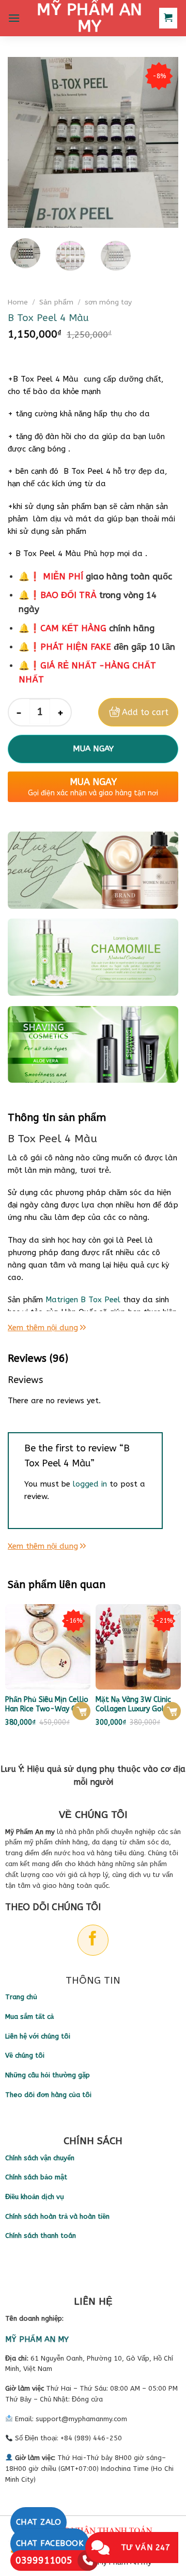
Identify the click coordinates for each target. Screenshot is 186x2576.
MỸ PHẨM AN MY (89, 18)
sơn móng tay (108, 302)
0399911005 (44, 2560)
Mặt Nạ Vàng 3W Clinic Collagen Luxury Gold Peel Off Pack (133, 1705)
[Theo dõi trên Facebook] (93, 1940)
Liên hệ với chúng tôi (38, 2036)
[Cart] (168, 18)
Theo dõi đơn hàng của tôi (48, 2095)
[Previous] (24, 142)
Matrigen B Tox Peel (84, 1300)
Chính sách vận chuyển (40, 2158)
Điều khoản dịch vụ (35, 2197)
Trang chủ (21, 1997)
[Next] (162, 142)
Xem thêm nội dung (43, 1328)
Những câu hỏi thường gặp (48, 2075)
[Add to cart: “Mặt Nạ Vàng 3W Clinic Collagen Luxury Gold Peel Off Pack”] (172, 1711)
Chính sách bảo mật (36, 2177)
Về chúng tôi (25, 2055)
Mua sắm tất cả (29, 2017)
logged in (90, 1484)
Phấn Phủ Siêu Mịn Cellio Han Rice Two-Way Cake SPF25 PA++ (47, 1705)
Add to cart (145, 712)
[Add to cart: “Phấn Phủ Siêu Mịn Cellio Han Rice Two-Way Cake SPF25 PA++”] (81, 1711)
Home (18, 302)
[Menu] (14, 18)
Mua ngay (93, 749)
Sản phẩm (56, 302)
